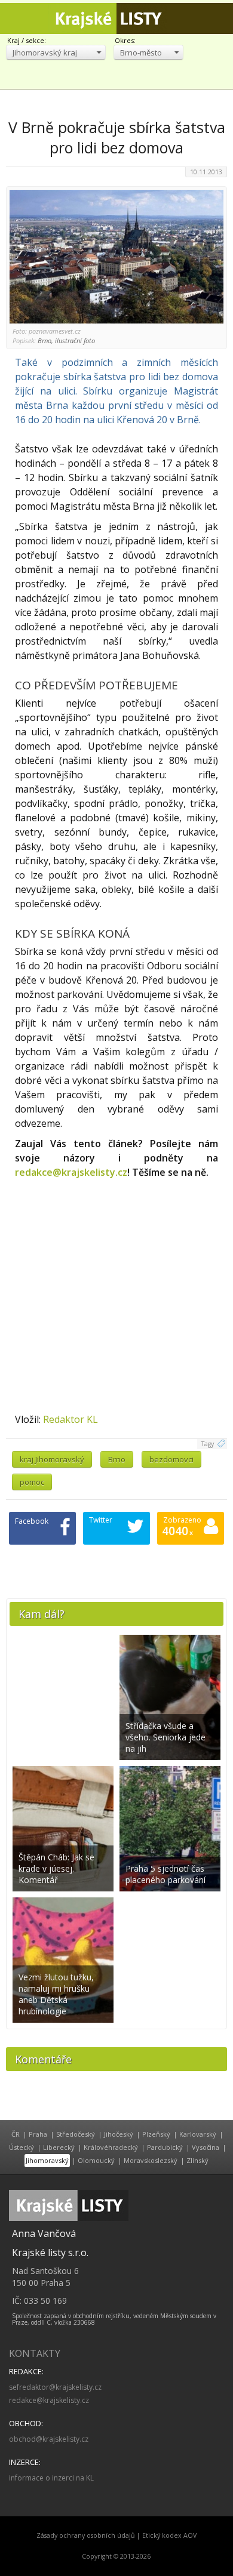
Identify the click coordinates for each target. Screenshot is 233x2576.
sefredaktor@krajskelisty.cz (55, 2387)
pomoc (32, 1482)
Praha (38, 2134)
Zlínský (197, 2160)
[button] (56, 52)
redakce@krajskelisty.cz (71, 1172)
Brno (117, 1459)
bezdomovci (171, 1459)
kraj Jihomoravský (52, 1459)
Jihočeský (119, 2134)
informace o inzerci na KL (51, 2478)
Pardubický (165, 2147)
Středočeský (76, 2134)
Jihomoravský (47, 2160)
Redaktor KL (70, 1419)
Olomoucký (96, 2160)
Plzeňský (156, 2134)
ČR (16, 2134)
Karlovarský (198, 2134)
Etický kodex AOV (169, 2535)
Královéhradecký (111, 2147)
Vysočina (206, 2147)
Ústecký (22, 2147)
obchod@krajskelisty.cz (49, 2439)
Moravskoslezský (151, 2160)
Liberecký (59, 2147)
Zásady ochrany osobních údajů (86, 2535)
